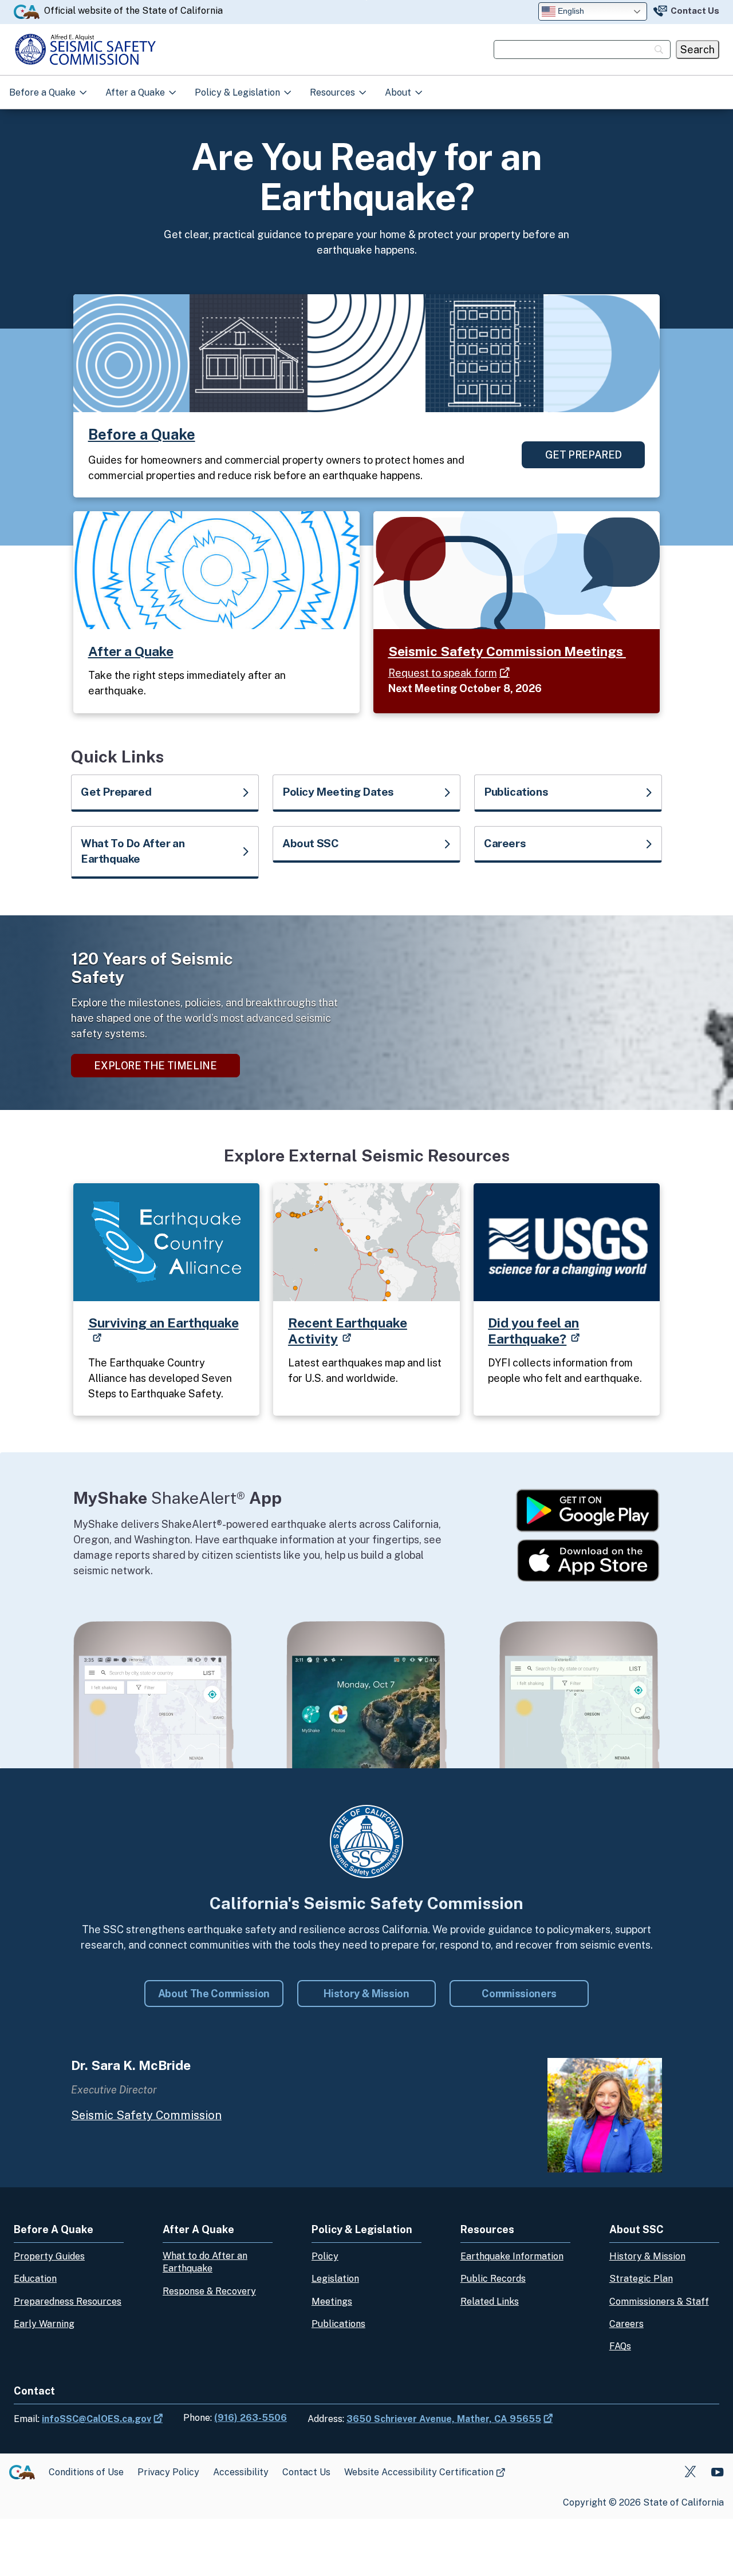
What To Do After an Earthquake (133, 851)
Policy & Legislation (239, 92)
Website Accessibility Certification (419, 2473)
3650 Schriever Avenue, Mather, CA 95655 (444, 2419)
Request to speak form (443, 673)
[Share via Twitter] (690, 2472)
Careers (505, 843)
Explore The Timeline (155, 1066)
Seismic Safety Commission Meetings (507, 651)
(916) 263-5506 (251, 2418)
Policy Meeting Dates (338, 792)
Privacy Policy (168, 2472)
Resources (334, 92)
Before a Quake (44, 92)
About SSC (310, 843)
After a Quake (136, 92)
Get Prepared (584, 455)
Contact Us (695, 11)
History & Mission (366, 1994)
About (399, 92)
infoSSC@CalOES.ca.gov (96, 2419)
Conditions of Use (86, 2472)
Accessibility (241, 2472)
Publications (516, 792)
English (570, 11)
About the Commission (214, 1994)
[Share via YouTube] (717, 2472)
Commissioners (519, 1994)
